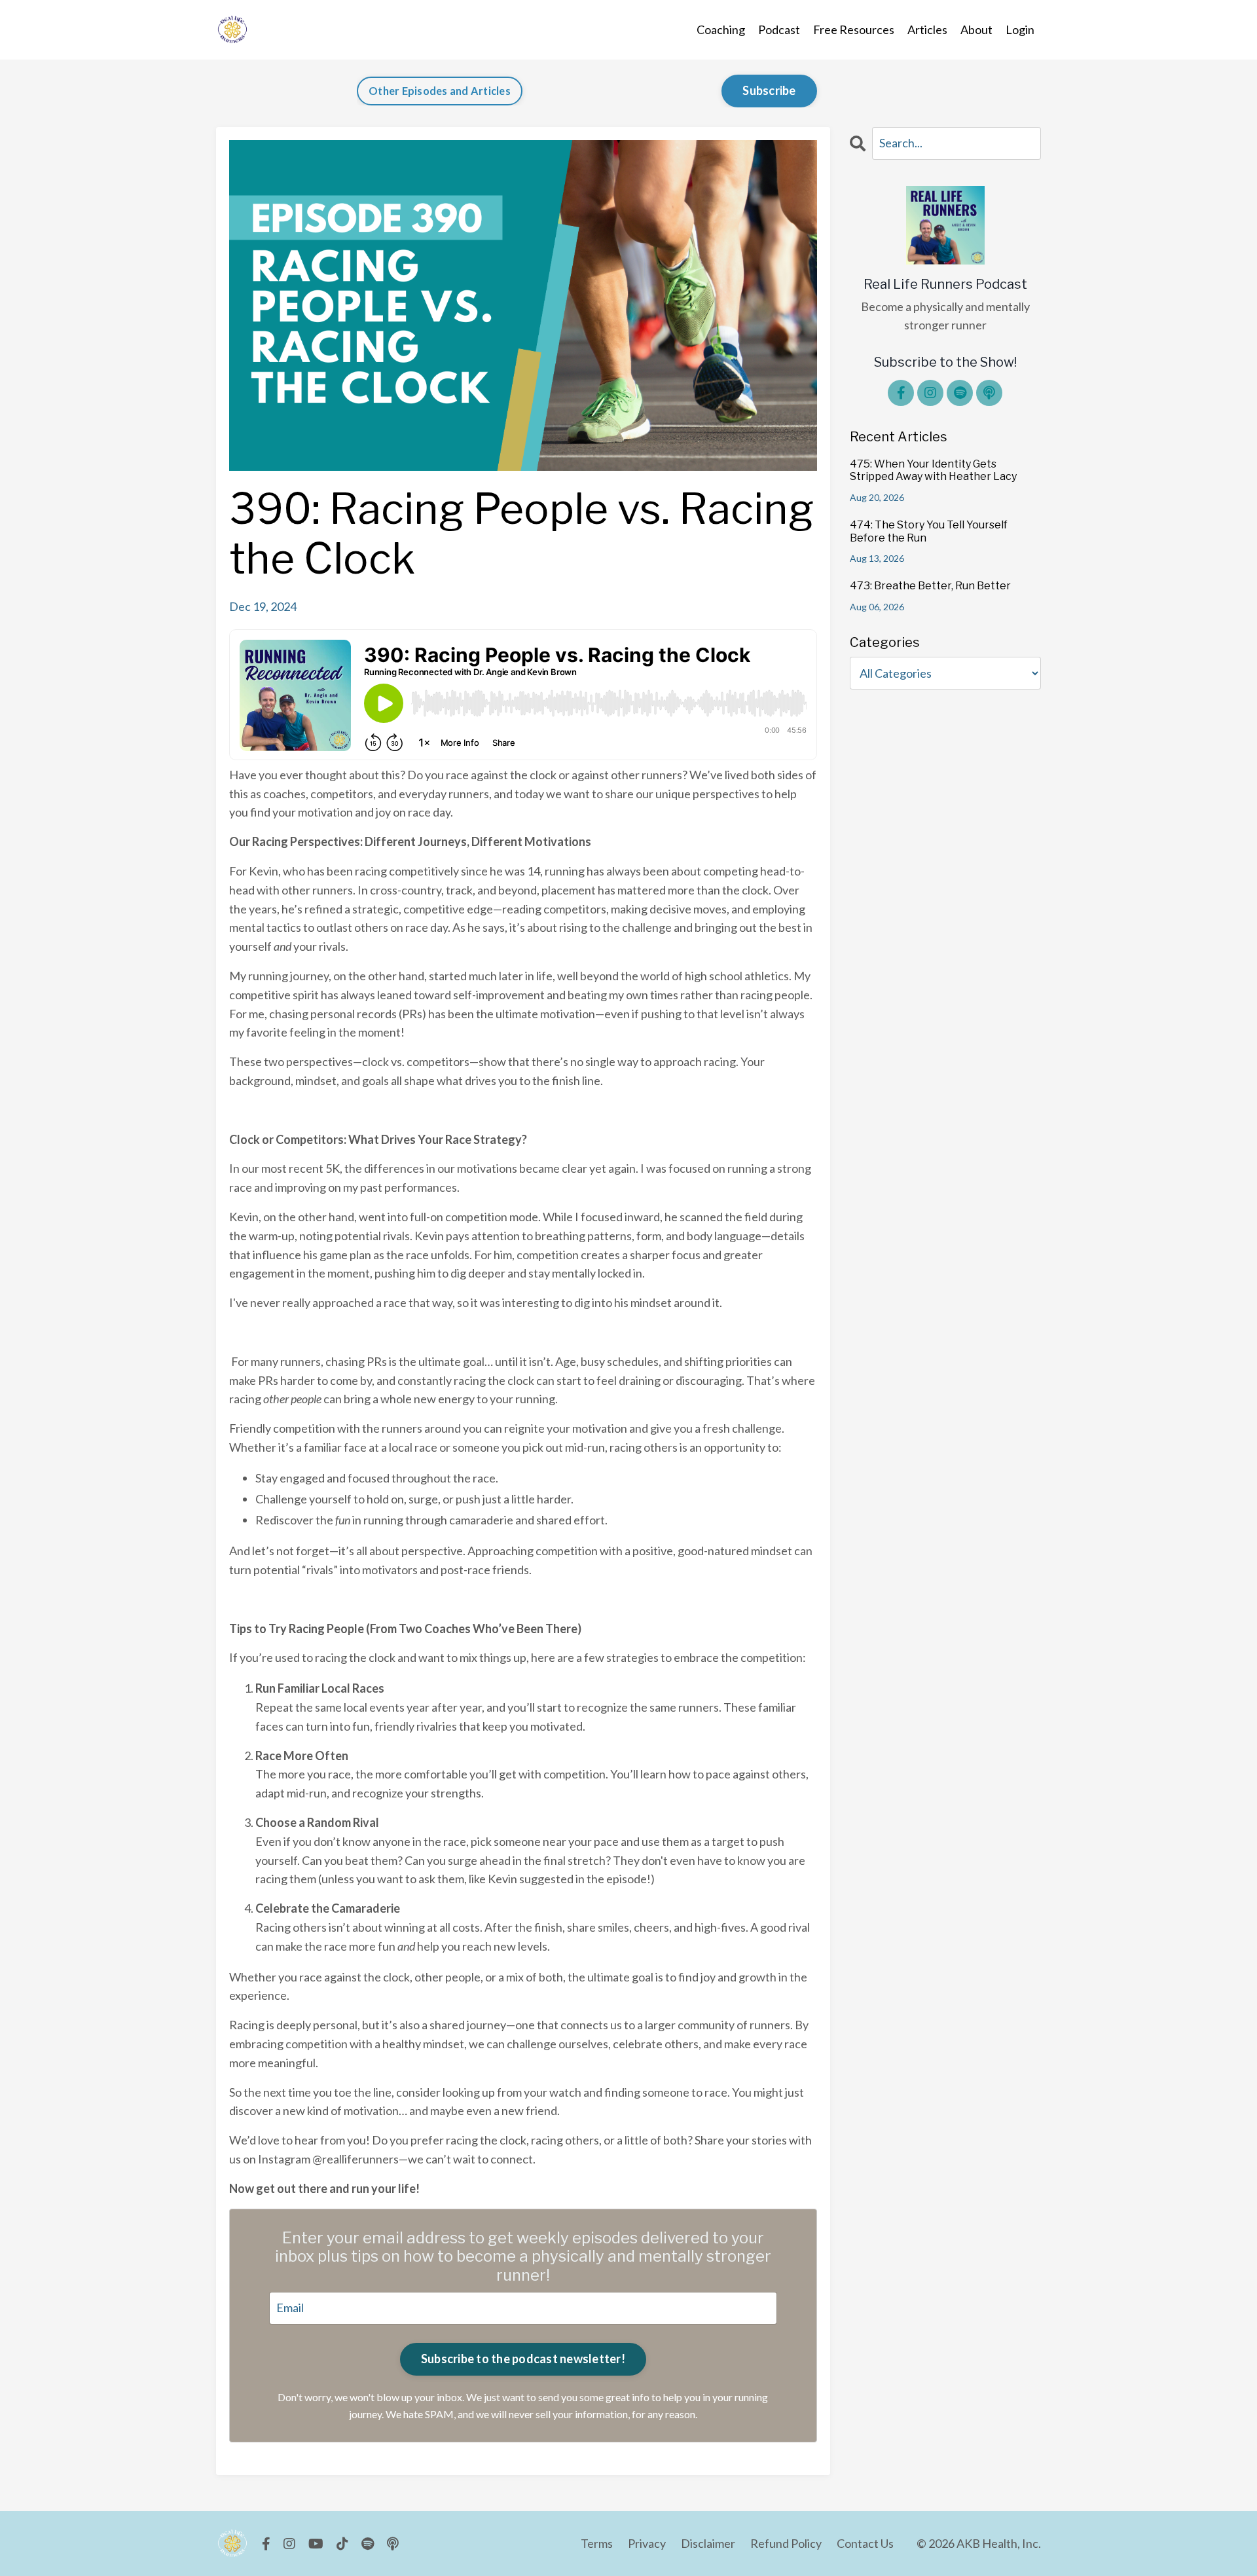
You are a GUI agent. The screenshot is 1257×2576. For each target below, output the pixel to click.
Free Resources (854, 29)
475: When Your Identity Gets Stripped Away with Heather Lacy (933, 470)
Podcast (779, 29)
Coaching (721, 29)
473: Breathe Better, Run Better (930, 586)
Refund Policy (786, 2543)
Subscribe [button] (769, 90)
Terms (597, 2543)
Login (1020, 29)
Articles (927, 29)
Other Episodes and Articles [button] (440, 91)
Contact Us (865, 2543)
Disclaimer (708, 2543)
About (976, 29)
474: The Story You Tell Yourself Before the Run (929, 531)
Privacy (647, 2543)
